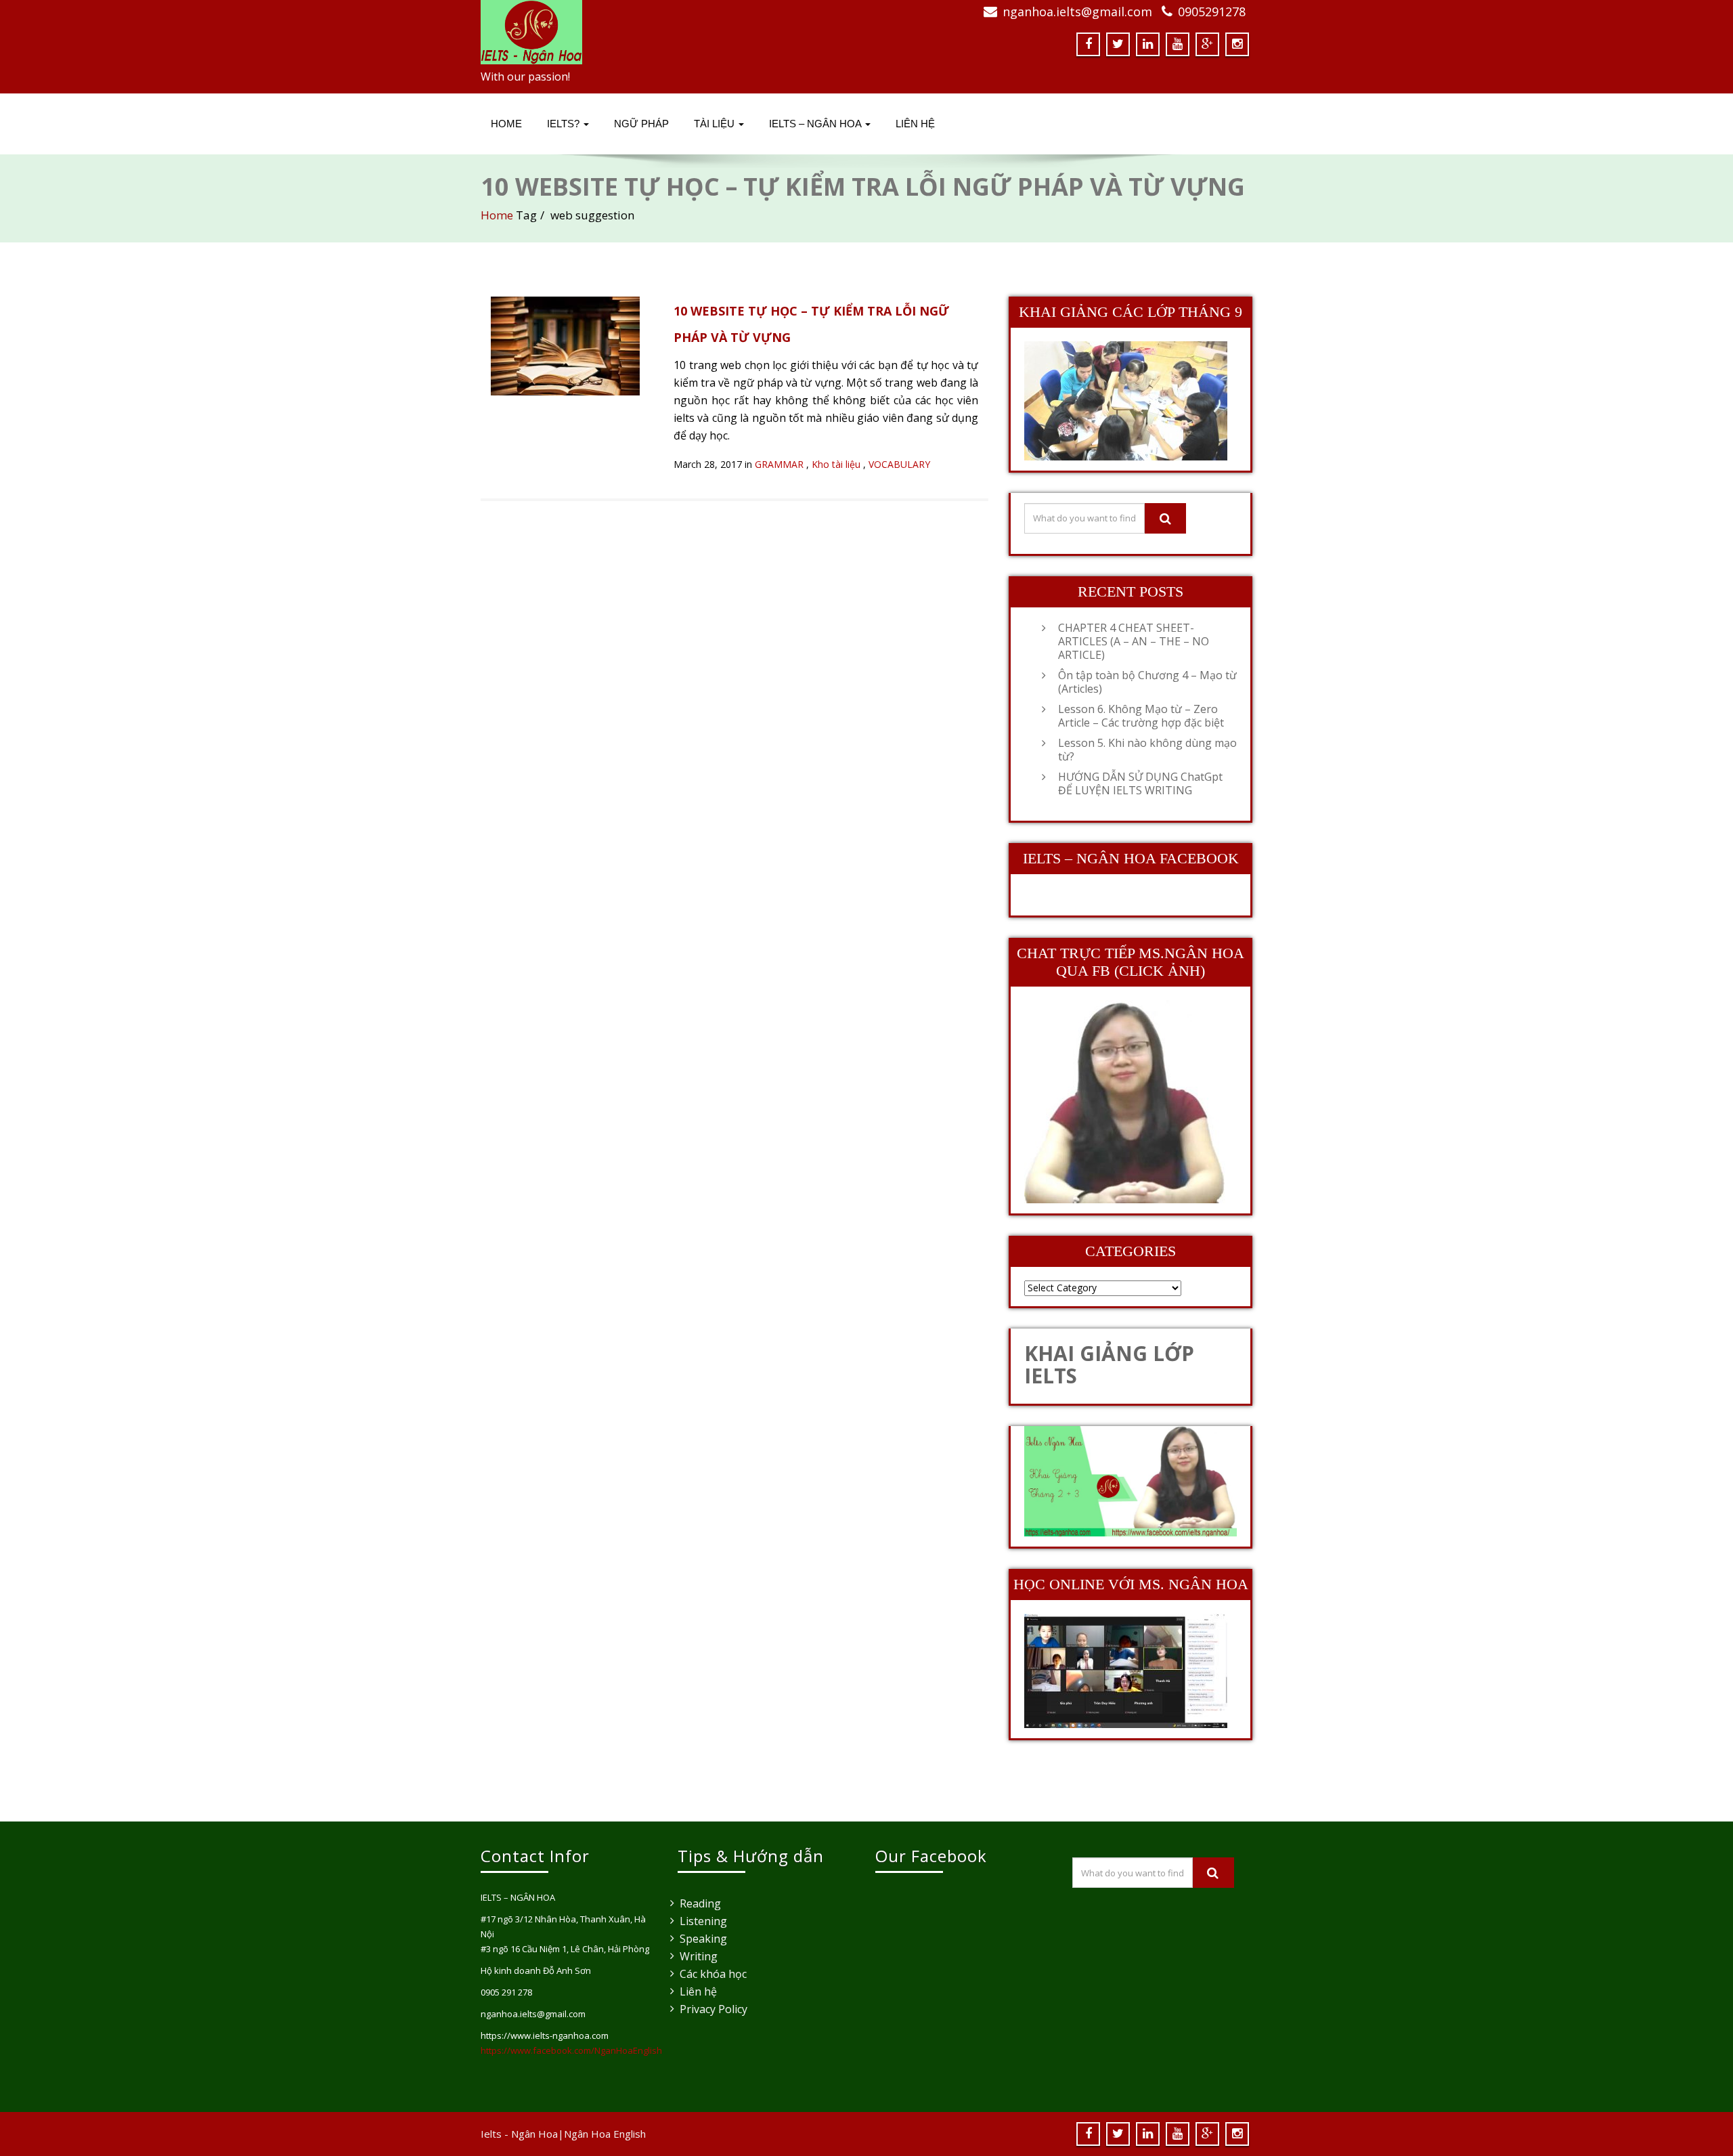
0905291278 (1212, 12)
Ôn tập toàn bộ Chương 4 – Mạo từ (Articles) (1147, 682)
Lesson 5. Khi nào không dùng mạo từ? (1147, 750)
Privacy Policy (714, 2009)
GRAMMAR (779, 464)
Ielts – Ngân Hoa (816, 124)
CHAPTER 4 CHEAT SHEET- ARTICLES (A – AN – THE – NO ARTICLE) (1134, 641)
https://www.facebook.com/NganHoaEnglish (571, 2050)
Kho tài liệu (836, 464)
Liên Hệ (915, 124)
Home (506, 124)
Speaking (703, 1939)
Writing (699, 1956)
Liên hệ (698, 1991)
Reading (700, 1903)
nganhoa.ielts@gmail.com (1077, 12)
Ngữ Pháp (641, 124)
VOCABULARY (899, 464)
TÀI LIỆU (716, 124)
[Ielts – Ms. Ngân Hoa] (668, 32)
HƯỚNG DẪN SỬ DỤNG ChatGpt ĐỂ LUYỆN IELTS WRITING (1140, 783)
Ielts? (565, 124)
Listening (703, 1921)
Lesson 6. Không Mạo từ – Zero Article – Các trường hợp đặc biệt (1141, 716)
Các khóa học (713, 1974)
